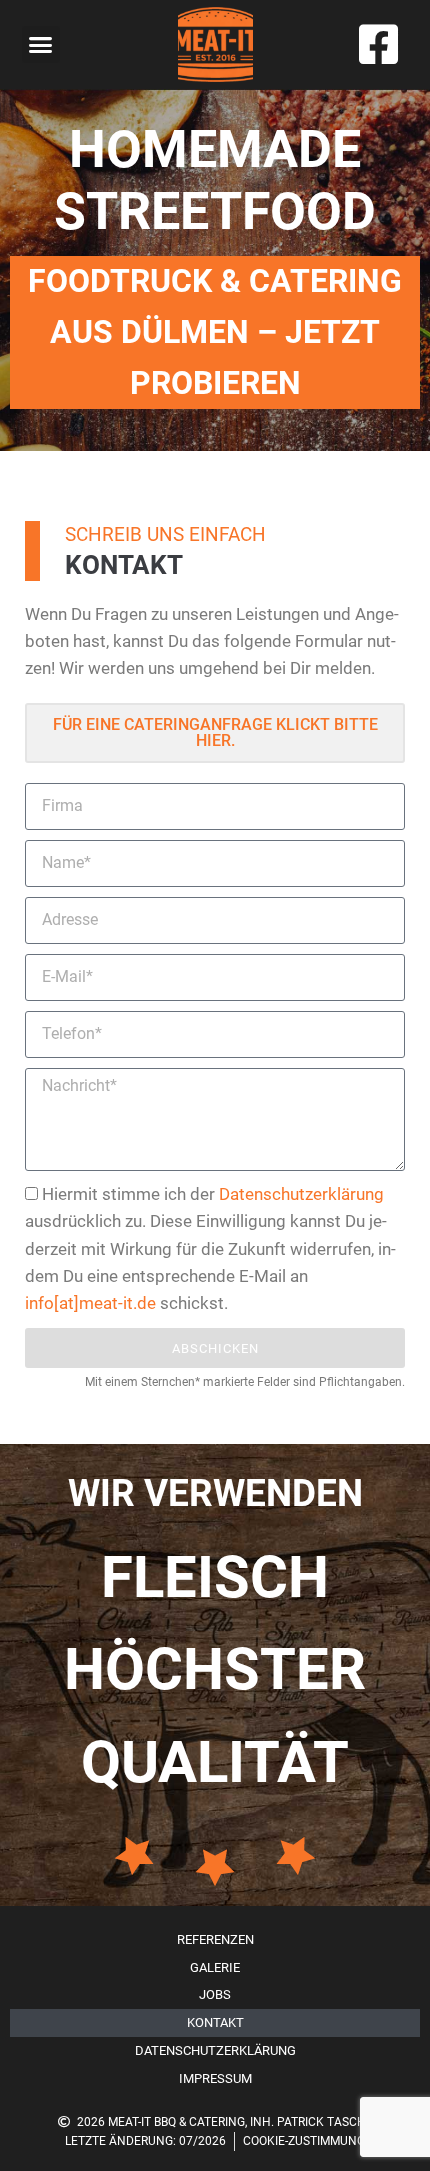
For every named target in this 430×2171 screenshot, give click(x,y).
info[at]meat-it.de (90, 1303)
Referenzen (215, 1939)
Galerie (215, 1967)
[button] (41, 45)
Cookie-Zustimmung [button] (304, 2141)
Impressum (215, 2078)
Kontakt (215, 2022)
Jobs (215, 1994)
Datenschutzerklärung (301, 1194)
